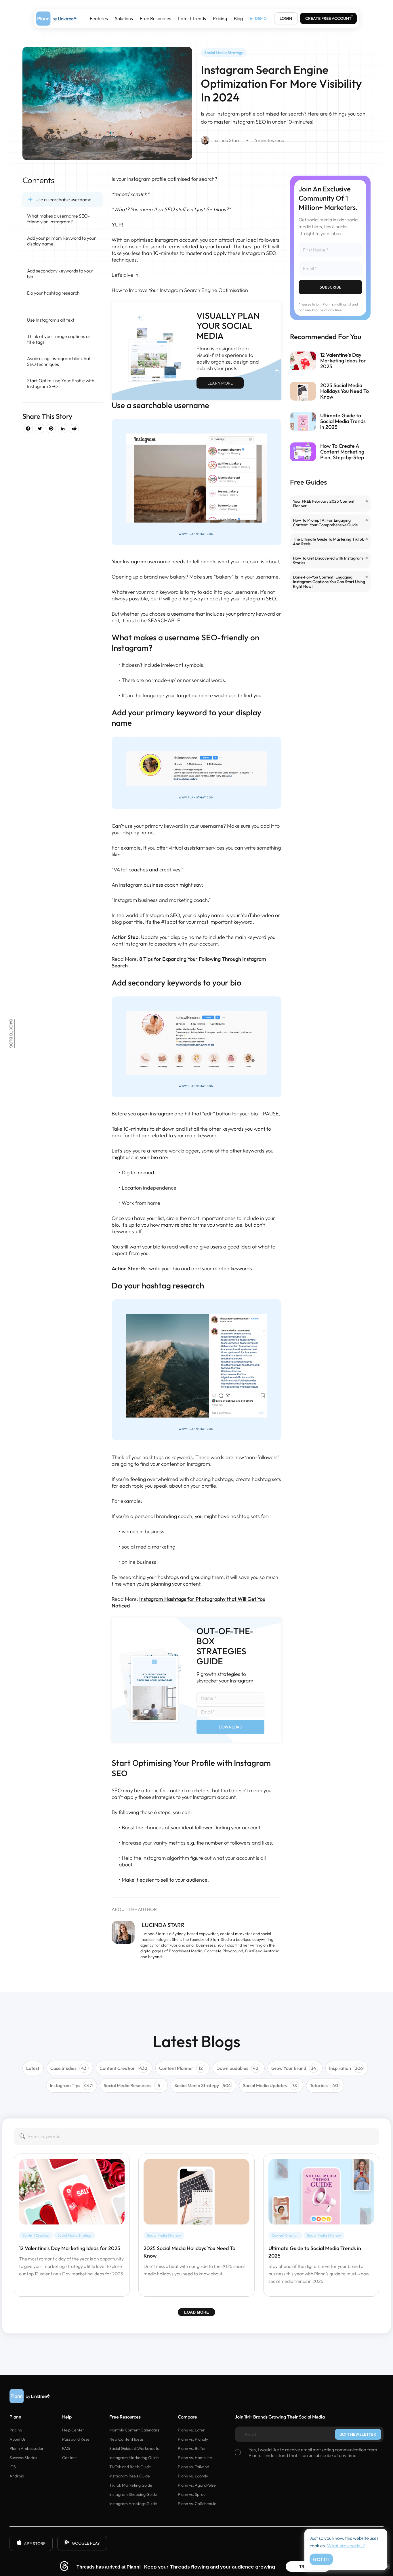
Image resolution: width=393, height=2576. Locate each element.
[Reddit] (74, 429)
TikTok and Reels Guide (130, 2467)
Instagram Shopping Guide (133, 2494)
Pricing (220, 19)
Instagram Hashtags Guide (133, 2504)
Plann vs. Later (191, 2430)
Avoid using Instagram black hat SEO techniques (59, 361)
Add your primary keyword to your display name (62, 241)
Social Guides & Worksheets (134, 2448)
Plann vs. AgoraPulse (197, 2485)
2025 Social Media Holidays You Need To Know (345, 391)
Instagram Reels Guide (130, 2476)
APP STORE (35, 2544)
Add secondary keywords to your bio (60, 274)
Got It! (321, 2559)
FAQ (66, 2448)
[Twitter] (40, 429)
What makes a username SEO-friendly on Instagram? (58, 219)
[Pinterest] (51, 429)
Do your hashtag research (53, 293)
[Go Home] (56, 19)
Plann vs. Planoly (193, 2439)
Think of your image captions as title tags (59, 339)
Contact (69, 2458)
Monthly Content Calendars (134, 2430)
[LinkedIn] (63, 429)
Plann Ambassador (27, 2448)
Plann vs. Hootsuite (195, 2458)
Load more (197, 2312)
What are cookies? (346, 2546)
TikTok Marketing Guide (131, 2485)
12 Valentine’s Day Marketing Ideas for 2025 (343, 361)
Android (17, 2476)
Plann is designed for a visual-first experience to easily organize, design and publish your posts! (228, 358)
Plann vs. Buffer (192, 2448)
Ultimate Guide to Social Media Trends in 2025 (343, 421)
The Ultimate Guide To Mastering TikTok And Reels (328, 541)
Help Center (73, 2430)
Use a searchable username (63, 199)
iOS (13, 2467)
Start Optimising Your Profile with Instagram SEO (61, 383)
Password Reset (77, 2439)
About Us (18, 2439)
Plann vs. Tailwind (193, 2467)
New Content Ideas (126, 2439)
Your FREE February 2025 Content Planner (324, 504)
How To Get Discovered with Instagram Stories (328, 560)
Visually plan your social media (228, 326)
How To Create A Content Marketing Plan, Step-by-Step (342, 452)
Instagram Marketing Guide (134, 2458)
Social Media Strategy (224, 53)
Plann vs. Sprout (192, 2494)
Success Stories (23, 2458)
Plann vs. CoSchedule (197, 2504)
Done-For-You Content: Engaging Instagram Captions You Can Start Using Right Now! (329, 582)
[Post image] (303, 361)
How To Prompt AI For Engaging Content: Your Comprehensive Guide (325, 523)
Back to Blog (11, 1034)
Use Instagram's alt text (51, 320)
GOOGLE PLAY (86, 2543)
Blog (238, 19)
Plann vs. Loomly (193, 2476)
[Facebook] (28, 429)
